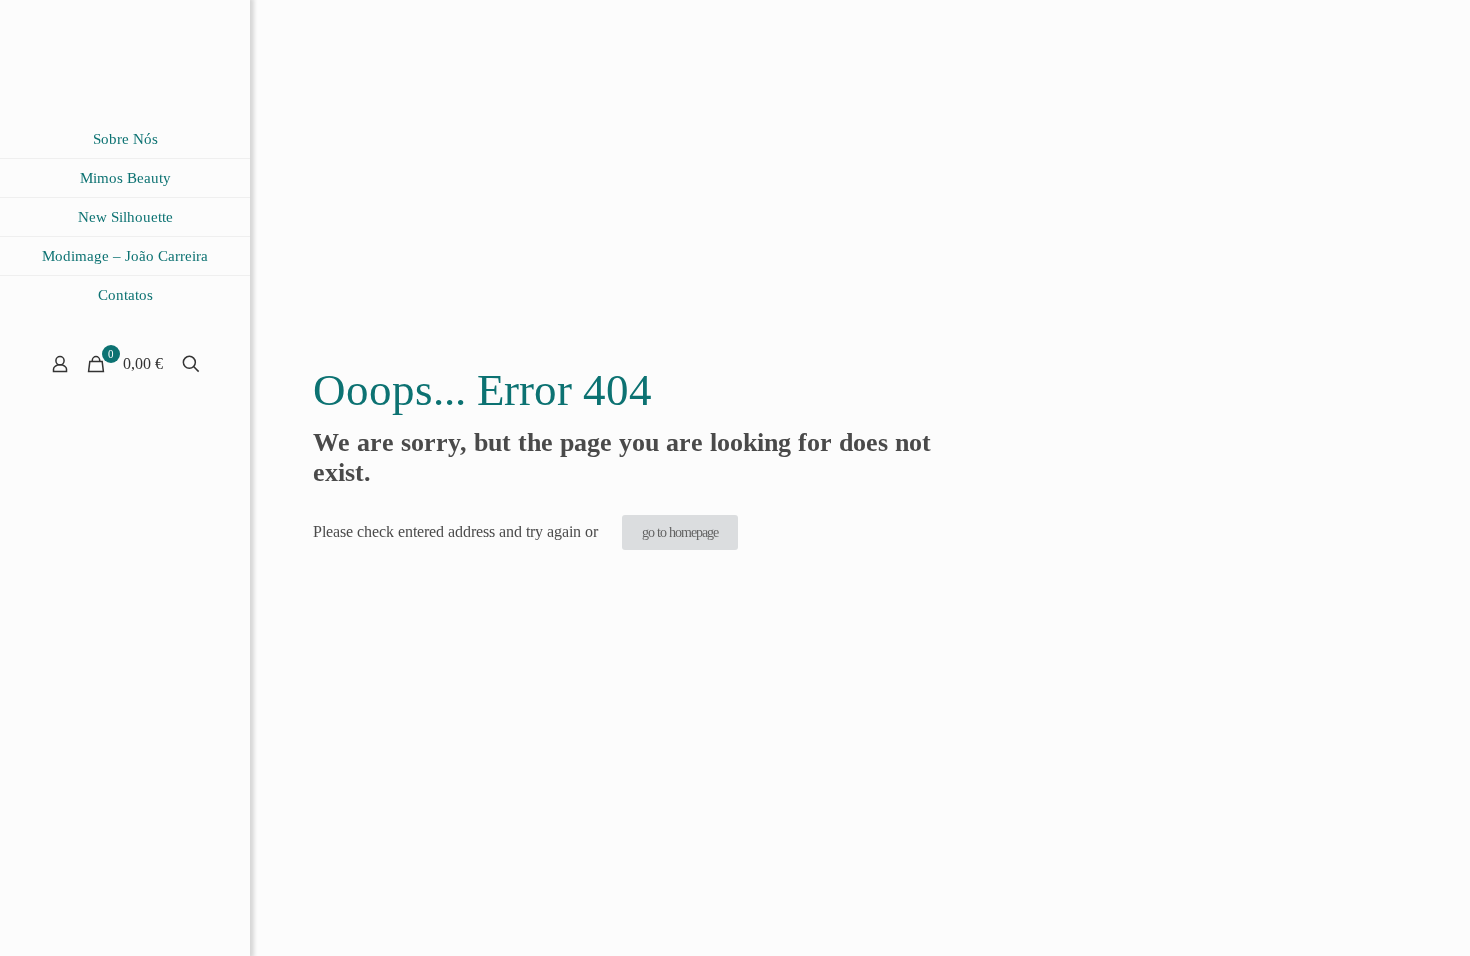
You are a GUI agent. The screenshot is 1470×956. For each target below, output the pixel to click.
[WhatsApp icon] (100, 928)
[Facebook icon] (125, 928)
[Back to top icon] (1374, 915)
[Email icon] (150, 928)
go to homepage (680, 532)
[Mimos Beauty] (125, 60)
